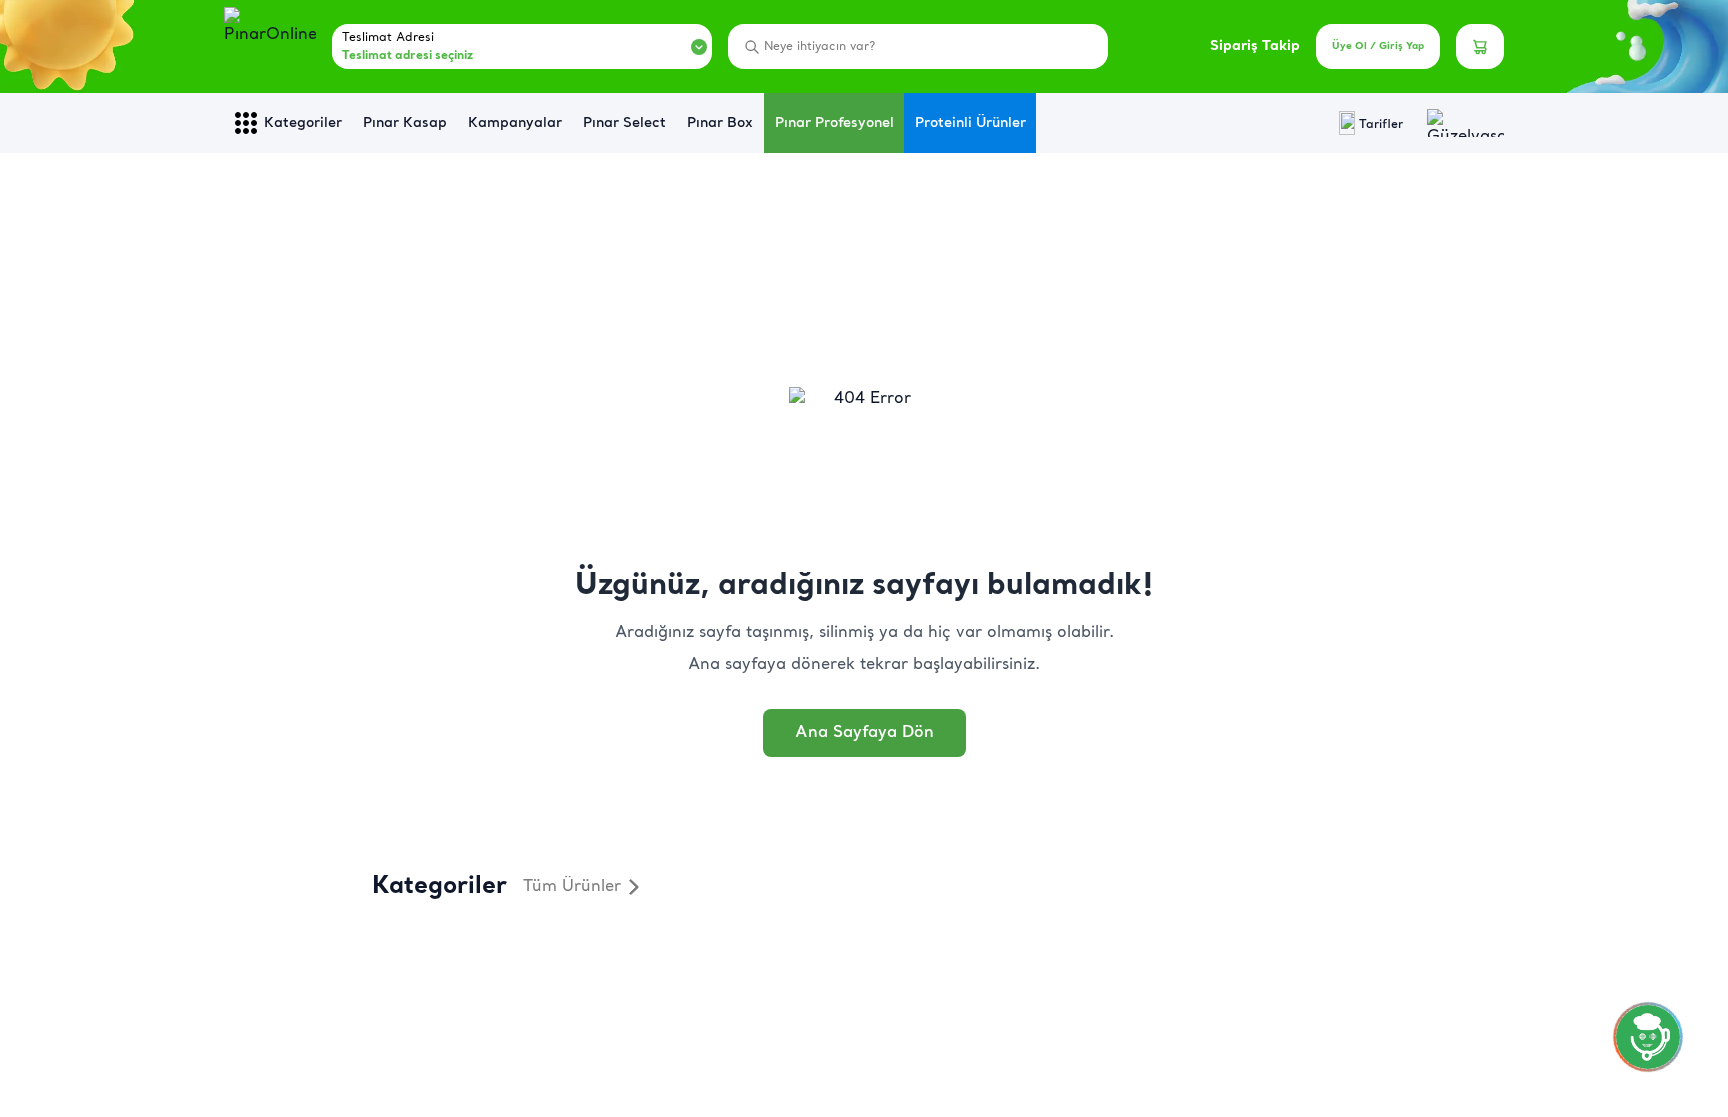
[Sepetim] (1480, 46)
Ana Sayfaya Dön (864, 733)
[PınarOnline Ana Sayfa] (270, 47)
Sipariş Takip (1255, 46)
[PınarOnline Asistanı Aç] (1648, 1037)
